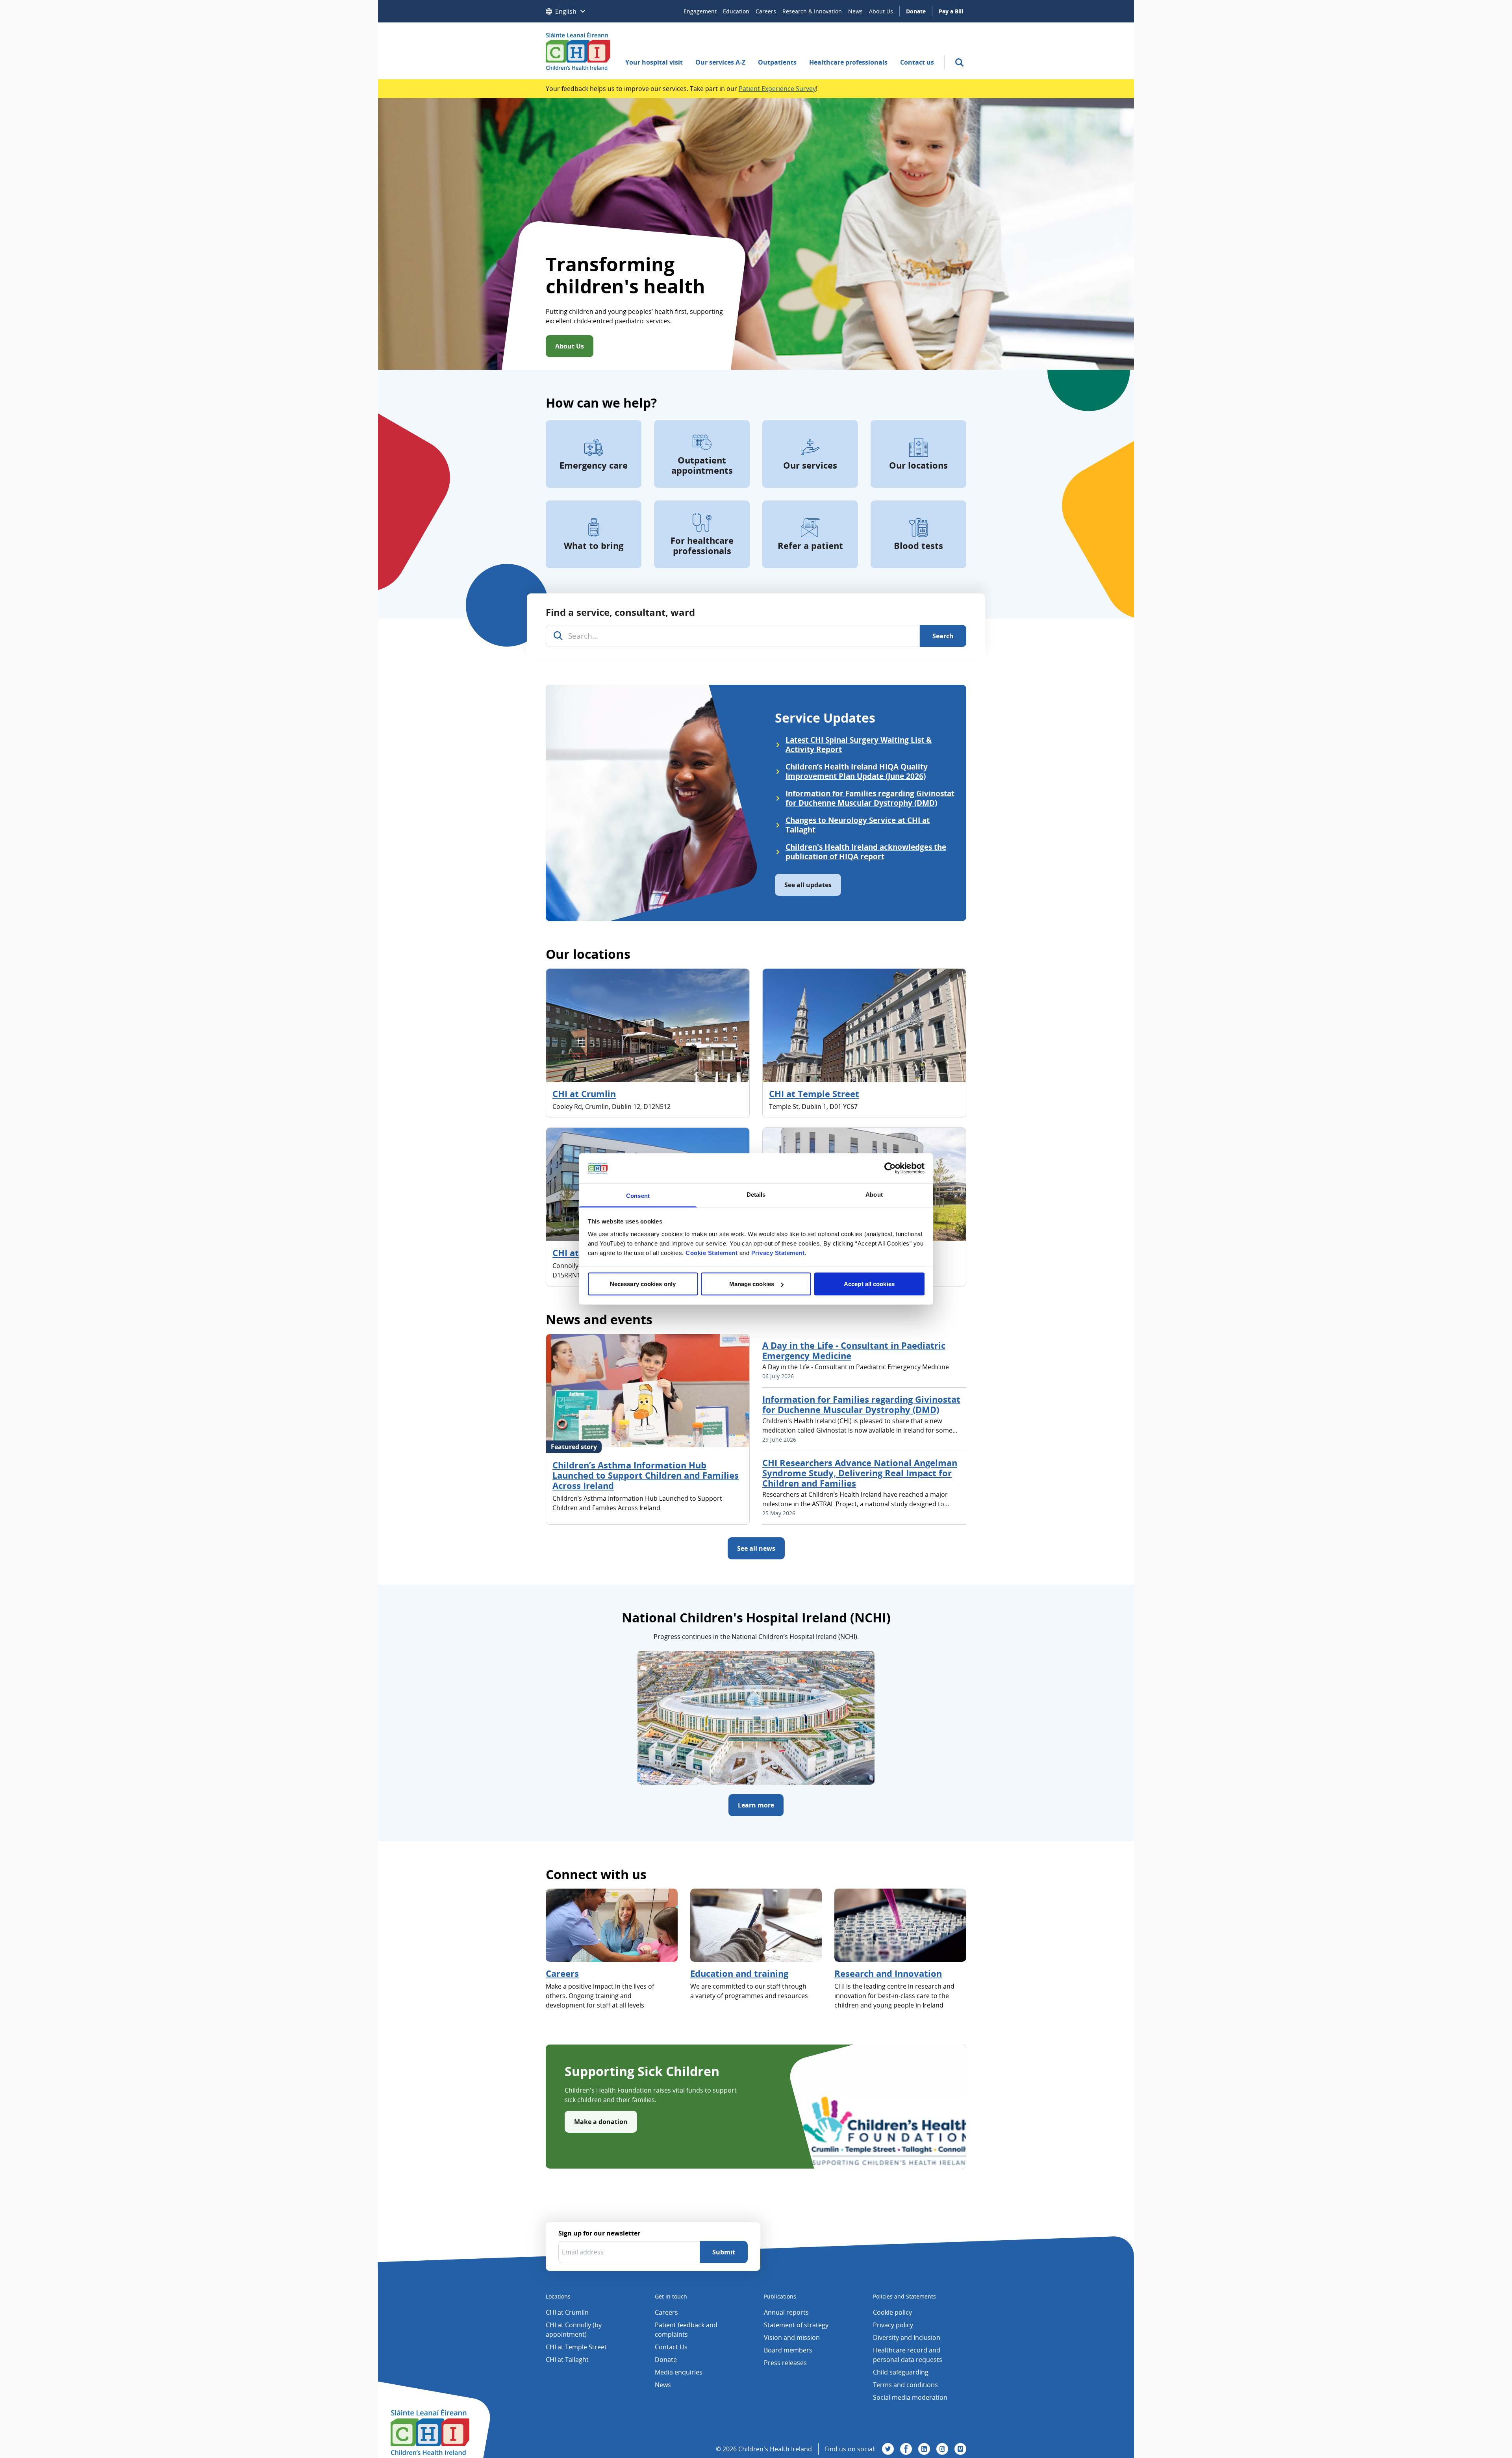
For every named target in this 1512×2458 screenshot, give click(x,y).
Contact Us (671, 2347)
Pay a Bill (951, 11)
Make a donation (601, 2122)
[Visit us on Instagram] (942, 2449)
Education (736, 11)
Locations (558, 2296)
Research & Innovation (812, 11)
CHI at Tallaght (567, 2360)
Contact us (917, 62)
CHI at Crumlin (584, 1094)
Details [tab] (756, 1194)
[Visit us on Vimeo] (960, 2449)
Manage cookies (752, 1284)
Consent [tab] (638, 1195)
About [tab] (874, 1194)
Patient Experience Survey (777, 89)
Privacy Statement (778, 1252)
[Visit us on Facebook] (906, 2449)
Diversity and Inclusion (907, 2338)
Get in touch (671, 2296)
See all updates (808, 885)
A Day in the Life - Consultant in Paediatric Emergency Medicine (854, 1350)
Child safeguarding (901, 2372)
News (855, 11)
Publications (780, 2296)
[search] (959, 62)
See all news (756, 1548)
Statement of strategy (796, 2325)
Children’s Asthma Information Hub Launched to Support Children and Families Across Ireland (646, 1475)
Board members (788, 2350)
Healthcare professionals (848, 62)
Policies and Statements (904, 2296)
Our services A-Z (720, 62)
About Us (881, 11)
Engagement (700, 11)
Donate (916, 11)
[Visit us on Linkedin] (924, 2449)
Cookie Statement (712, 1252)
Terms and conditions (905, 2385)
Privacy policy (893, 2325)
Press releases (785, 2363)
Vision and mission (792, 2338)
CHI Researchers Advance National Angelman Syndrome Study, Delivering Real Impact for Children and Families (860, 1473)
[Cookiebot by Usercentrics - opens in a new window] (890, 1168)
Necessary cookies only (643, 1284)
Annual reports (786, 2312)
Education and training (739, 1973)
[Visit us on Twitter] (888, 2449)
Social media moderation (910, 2397)
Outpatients (777, 62)
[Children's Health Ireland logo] (578, 51)
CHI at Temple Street (814, 1094)
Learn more (756, 1805)
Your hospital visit (654, 62)
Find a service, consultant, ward (620, 612)
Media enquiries (679, 2372)
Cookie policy (892, 2312)
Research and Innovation (888, 1973)
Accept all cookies (869, 1284)
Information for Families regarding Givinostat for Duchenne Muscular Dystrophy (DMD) (861, 1404)
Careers (766, 11)
